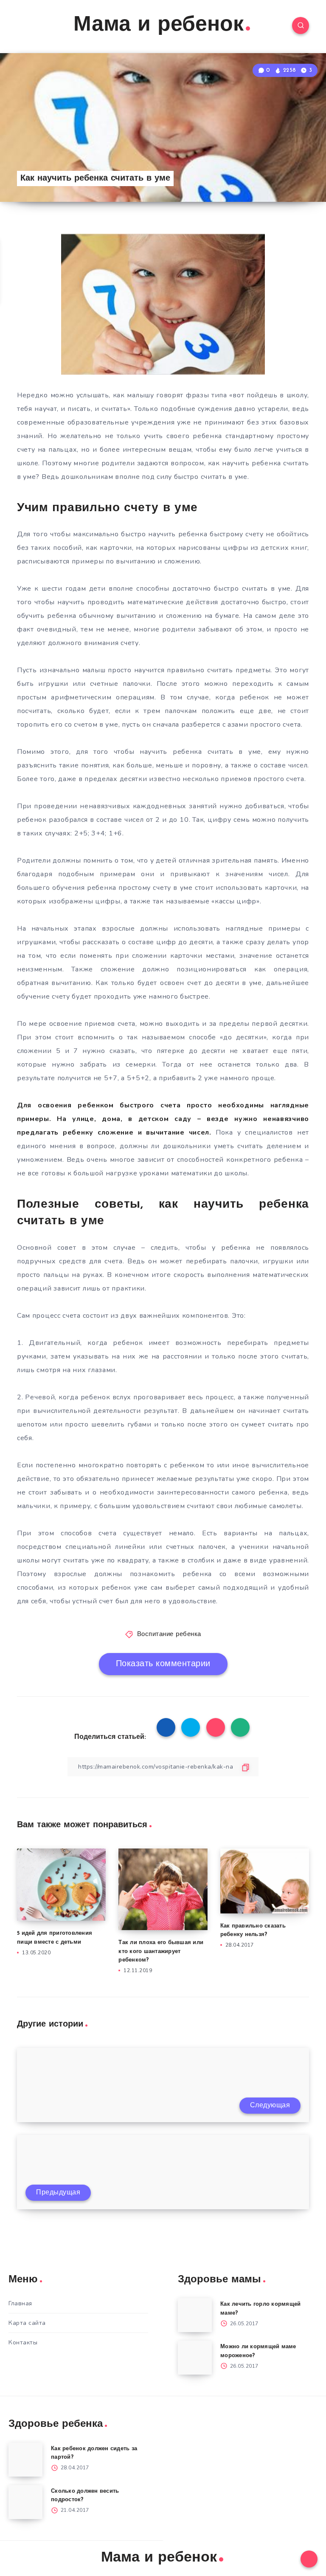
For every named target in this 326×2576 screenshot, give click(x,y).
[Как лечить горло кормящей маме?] (195, 2315)
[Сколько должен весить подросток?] (25, 2502)
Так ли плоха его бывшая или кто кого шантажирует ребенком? (161, 1952)
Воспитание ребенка (169, 1635)
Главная (20, 2303)
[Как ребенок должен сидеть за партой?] (25, 2460)
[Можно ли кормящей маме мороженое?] (195, 2358)
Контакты (23, 2342)
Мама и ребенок (159, 25)
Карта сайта (27, 2323)
